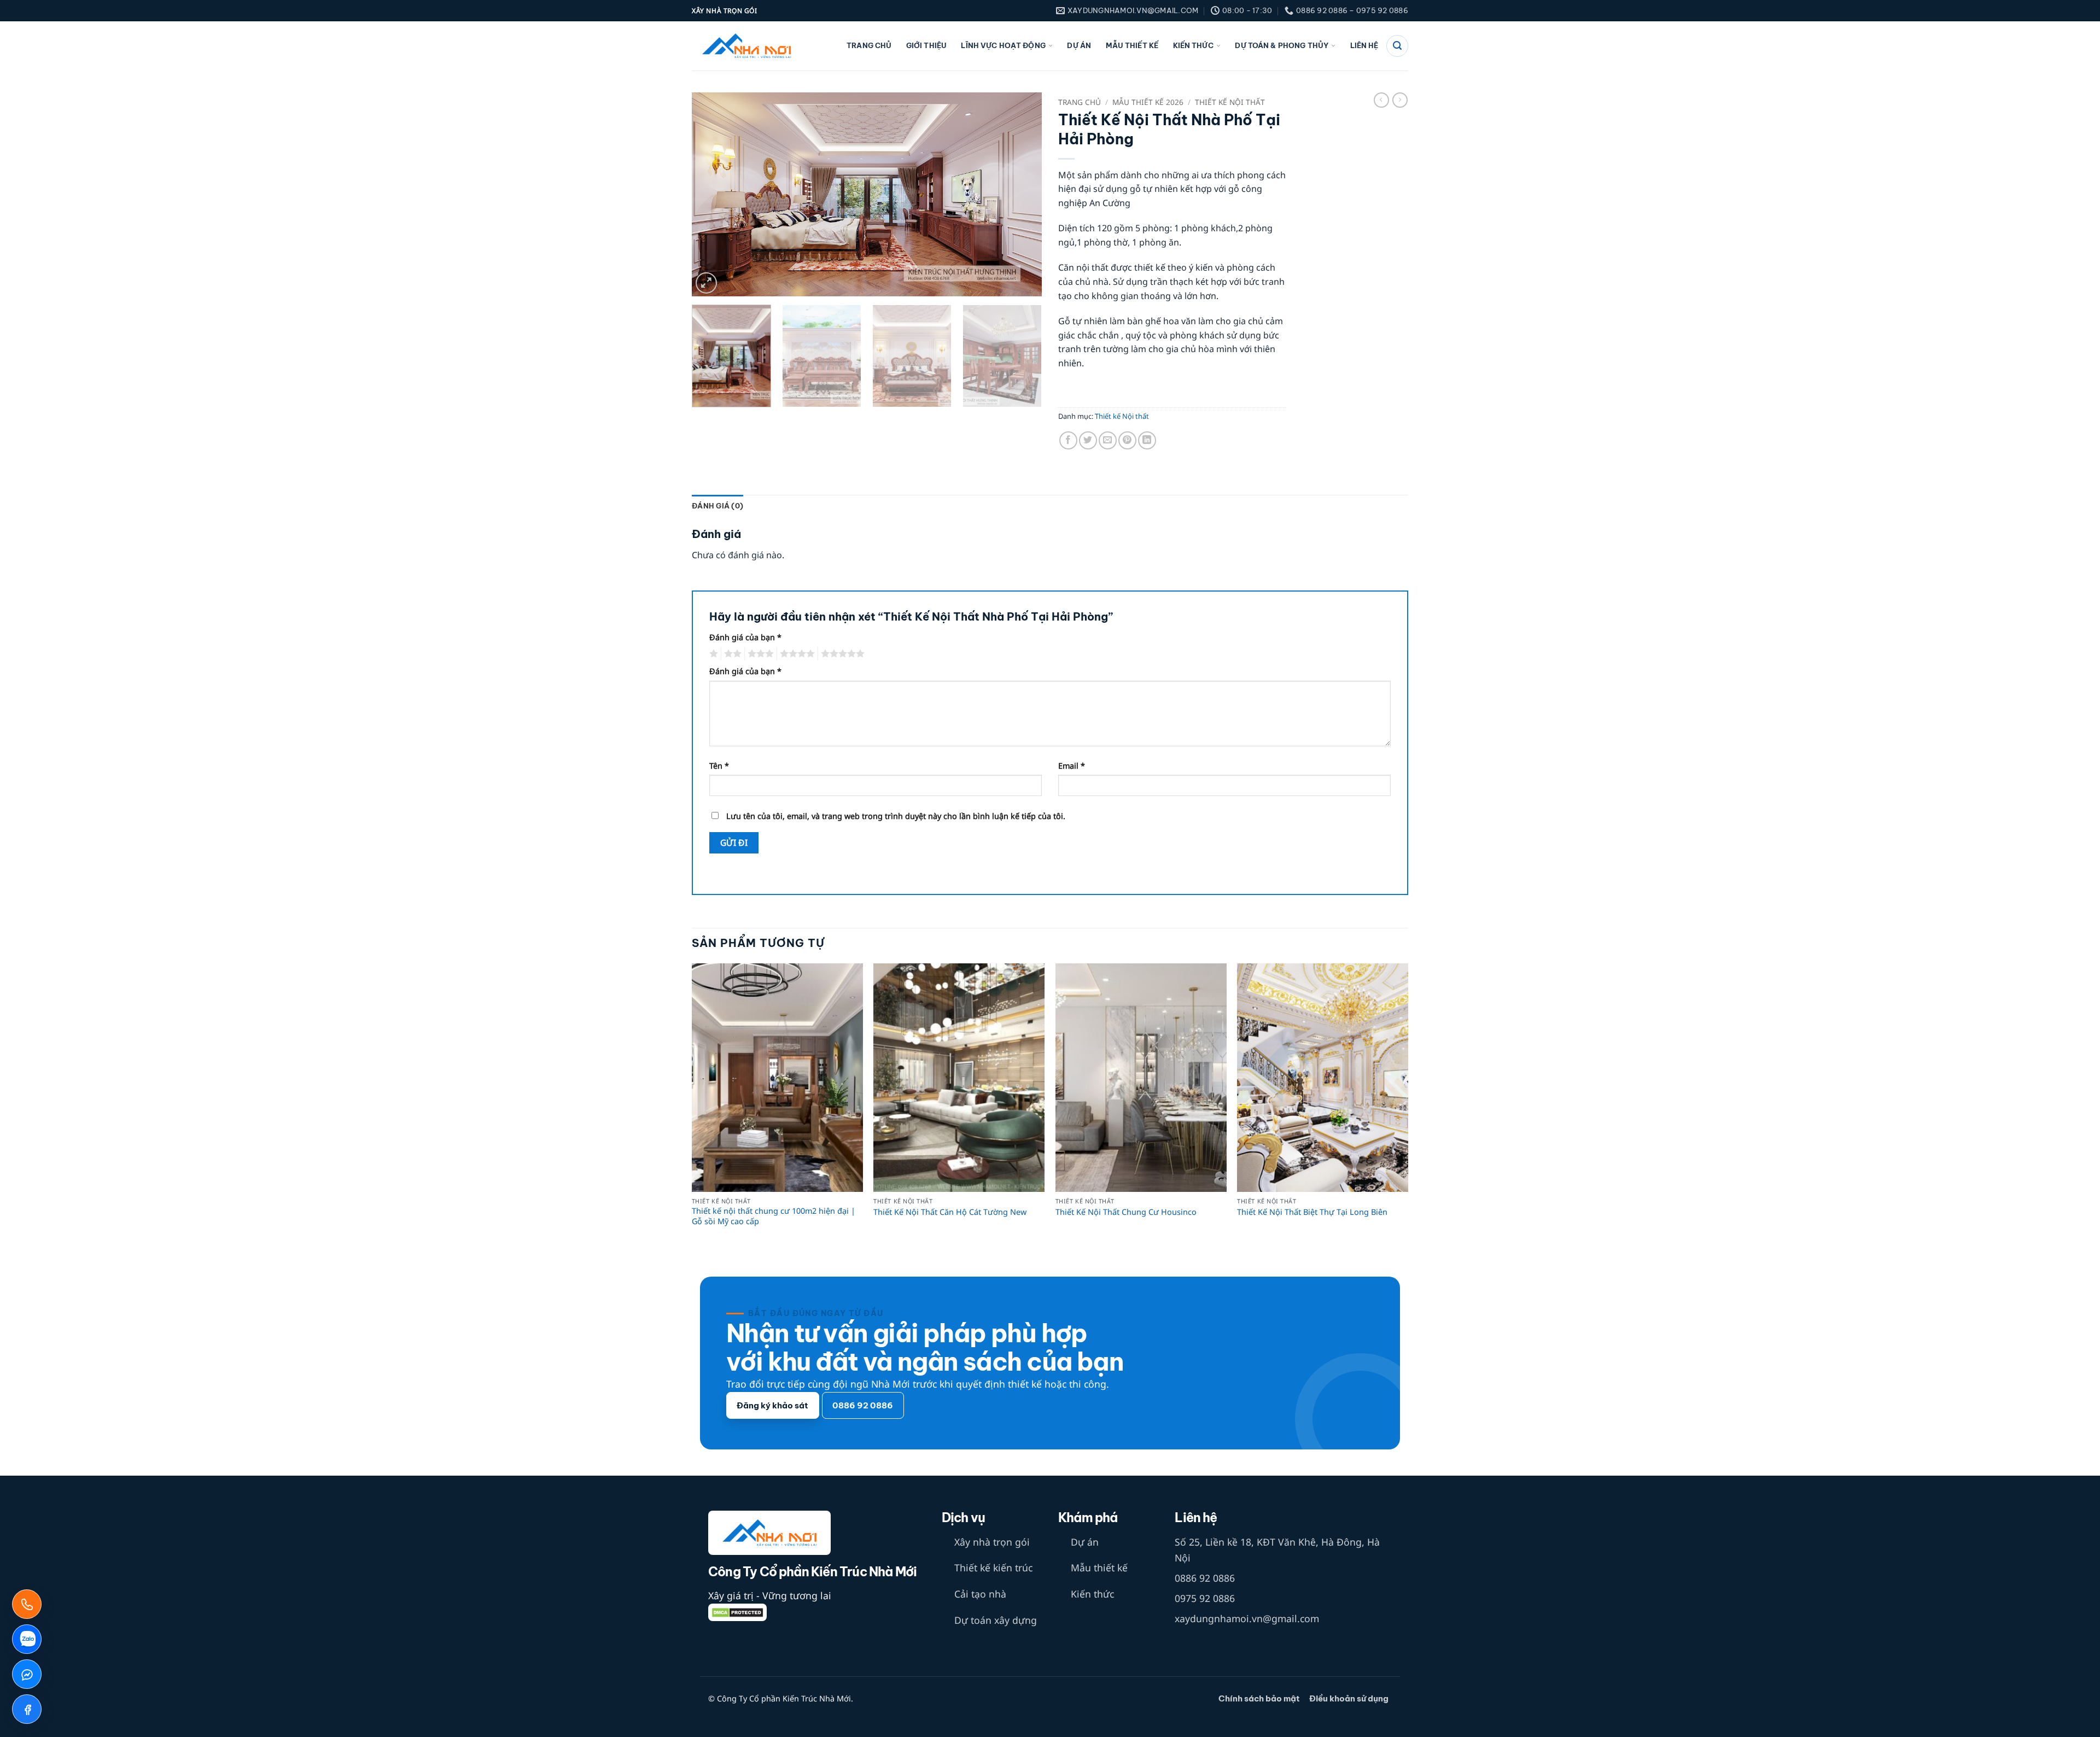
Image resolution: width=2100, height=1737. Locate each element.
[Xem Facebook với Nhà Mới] (27, 1709)
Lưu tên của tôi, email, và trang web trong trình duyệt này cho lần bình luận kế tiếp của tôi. (896, 816)
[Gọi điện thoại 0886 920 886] (27, 1604)
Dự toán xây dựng (996, 1620)
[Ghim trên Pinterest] (1127, 440)
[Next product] (1381, 100)
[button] (706, 283)
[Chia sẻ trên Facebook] (1068, 440)
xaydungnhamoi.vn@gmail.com (1247, 1618)
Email (1072, 766)
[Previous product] (1400, 100)
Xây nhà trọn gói (992, 1542)
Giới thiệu (926, 46)
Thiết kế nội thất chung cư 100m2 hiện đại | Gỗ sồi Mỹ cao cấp (774, 1216)
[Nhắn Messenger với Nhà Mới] (27, 1674)
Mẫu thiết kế (1132, 46)
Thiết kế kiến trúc (993, 1568)
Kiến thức (1193, 46)
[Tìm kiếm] (1397, 46)
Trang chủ (869, 46)
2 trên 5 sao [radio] (731, 654)
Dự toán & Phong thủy (1282, 46)
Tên (719, 766)
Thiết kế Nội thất (1230, 102)
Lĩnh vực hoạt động (1003, 46)
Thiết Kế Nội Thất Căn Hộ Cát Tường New (950, 1212)
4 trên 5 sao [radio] (796, 654)
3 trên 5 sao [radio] (759, 654)
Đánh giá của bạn (745, 637)
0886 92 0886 (1205, 1578)
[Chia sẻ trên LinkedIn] (1147, 440)
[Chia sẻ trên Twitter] (1088, 440)
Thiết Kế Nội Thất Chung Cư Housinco (1126, 1212)
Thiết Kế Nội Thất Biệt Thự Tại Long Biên (1312, 1212)
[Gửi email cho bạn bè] (1108, 440)
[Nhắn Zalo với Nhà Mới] (27, 1639)
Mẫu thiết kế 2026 (1148, 102)
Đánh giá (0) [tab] (717, 506)
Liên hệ (1364, 46)
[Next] (1021, 194)
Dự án (1079, 46)
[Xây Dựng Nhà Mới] (746, 46)
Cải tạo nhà (980, 1594)
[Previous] (713, 194)
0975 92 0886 (1205, 1598)
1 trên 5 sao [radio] (712, 654)
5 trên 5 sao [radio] (841, 654)
